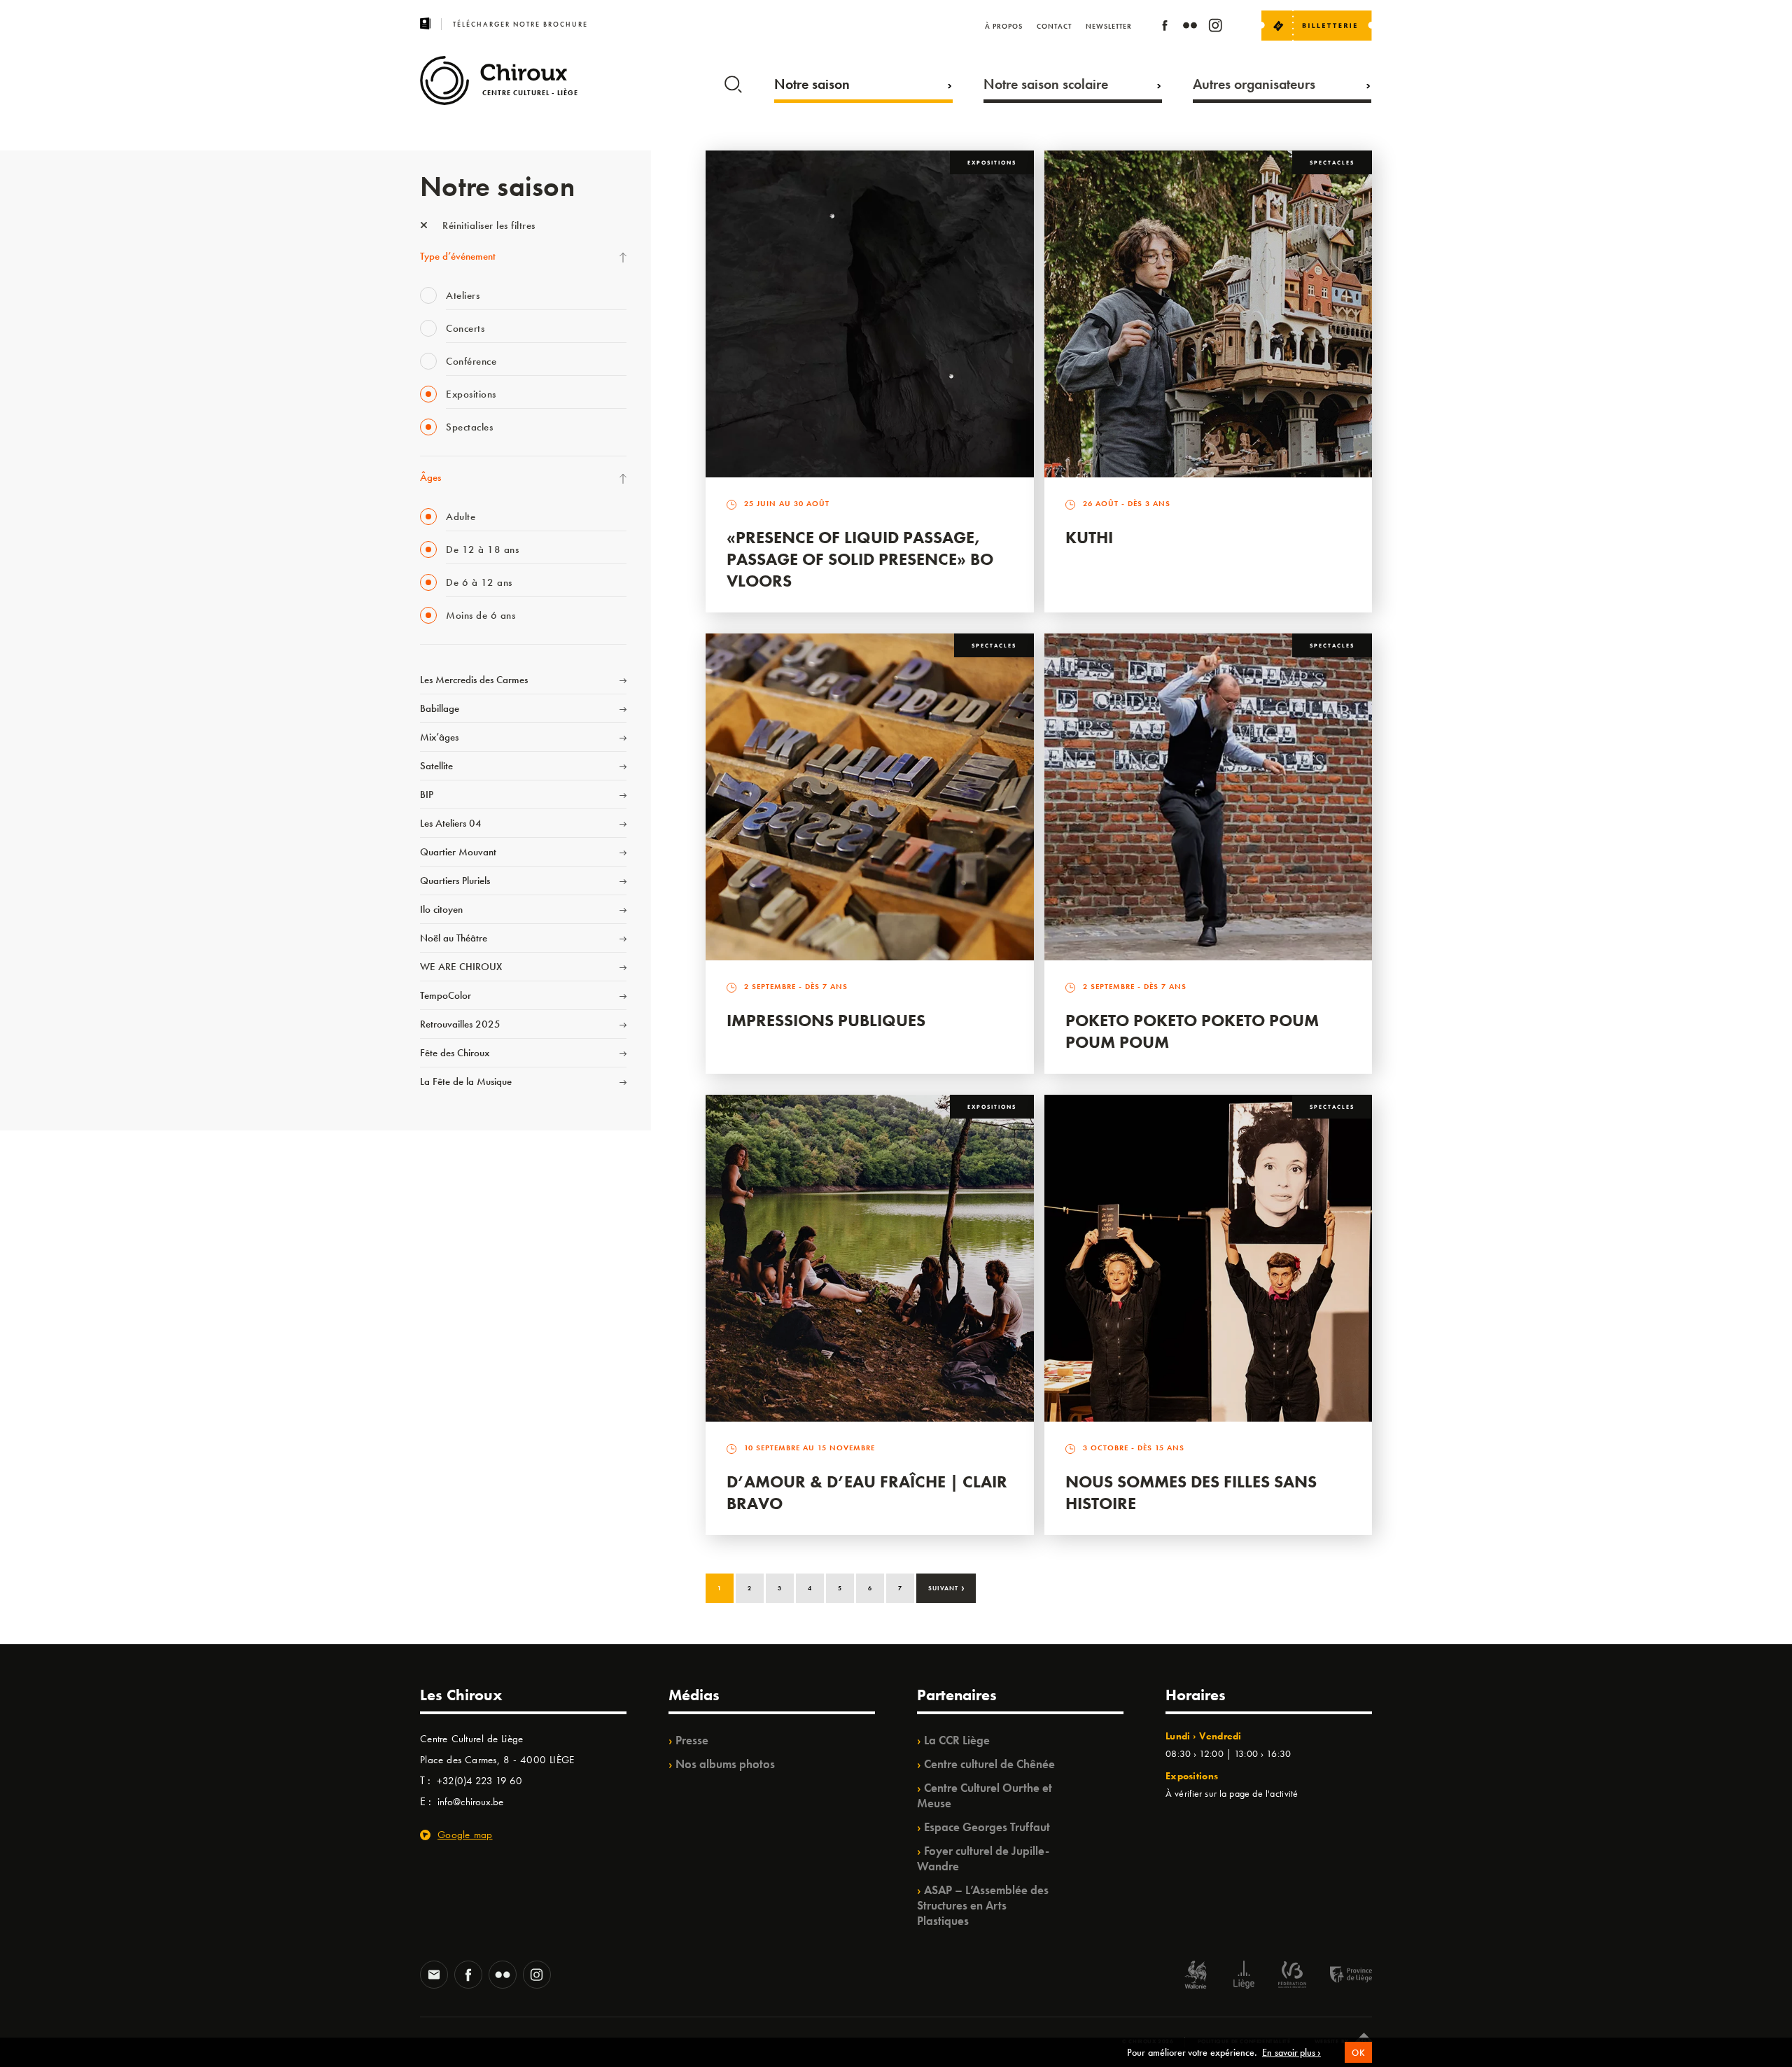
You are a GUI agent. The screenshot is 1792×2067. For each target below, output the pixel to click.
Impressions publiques (826, 1020)
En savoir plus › (1291, 2052)
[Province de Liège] (1340, 1976)
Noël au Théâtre (454, 938)
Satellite (436, 766)
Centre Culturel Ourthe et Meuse (985, 1795)
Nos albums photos (725, 1764)
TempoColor (446, 995)
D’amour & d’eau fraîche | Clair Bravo (867, 1492)
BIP (427, 794)
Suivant (947, 1587)
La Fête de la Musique (466, 1081)
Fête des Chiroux (455, 1053)
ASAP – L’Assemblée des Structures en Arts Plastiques (983, 1905)
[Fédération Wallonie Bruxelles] (1292, 1976)
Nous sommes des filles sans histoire (1191, 1492)
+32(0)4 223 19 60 (479, 1781)
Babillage (440, 708)
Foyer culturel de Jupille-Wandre (983, 1858)
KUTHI (1089, 537)
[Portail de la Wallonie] (1196, 1976)
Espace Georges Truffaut (987, 1827)
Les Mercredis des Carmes (474, 680)
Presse (692, 1740)
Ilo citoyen (441, 909)
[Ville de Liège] (1244, 1976)
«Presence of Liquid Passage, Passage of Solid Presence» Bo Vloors (860, 559)
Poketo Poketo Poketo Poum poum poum (1192, 1031)
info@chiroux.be (470, 1802)
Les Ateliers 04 (451, 823)
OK (1358, 2053)
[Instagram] (1215, 28)
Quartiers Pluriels (455, 881)
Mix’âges (439, 737)
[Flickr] (1190, 28)
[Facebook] (1165, 28)
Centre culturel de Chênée (989, 1764)
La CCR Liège (957, 1740)
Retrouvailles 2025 (460, 1024)
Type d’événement (458, 256)
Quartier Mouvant (458, 852)
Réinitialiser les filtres (488, 225)
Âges (430, 477)
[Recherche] (733, 81)
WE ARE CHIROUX (461, 967)
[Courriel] (434, 1976)
